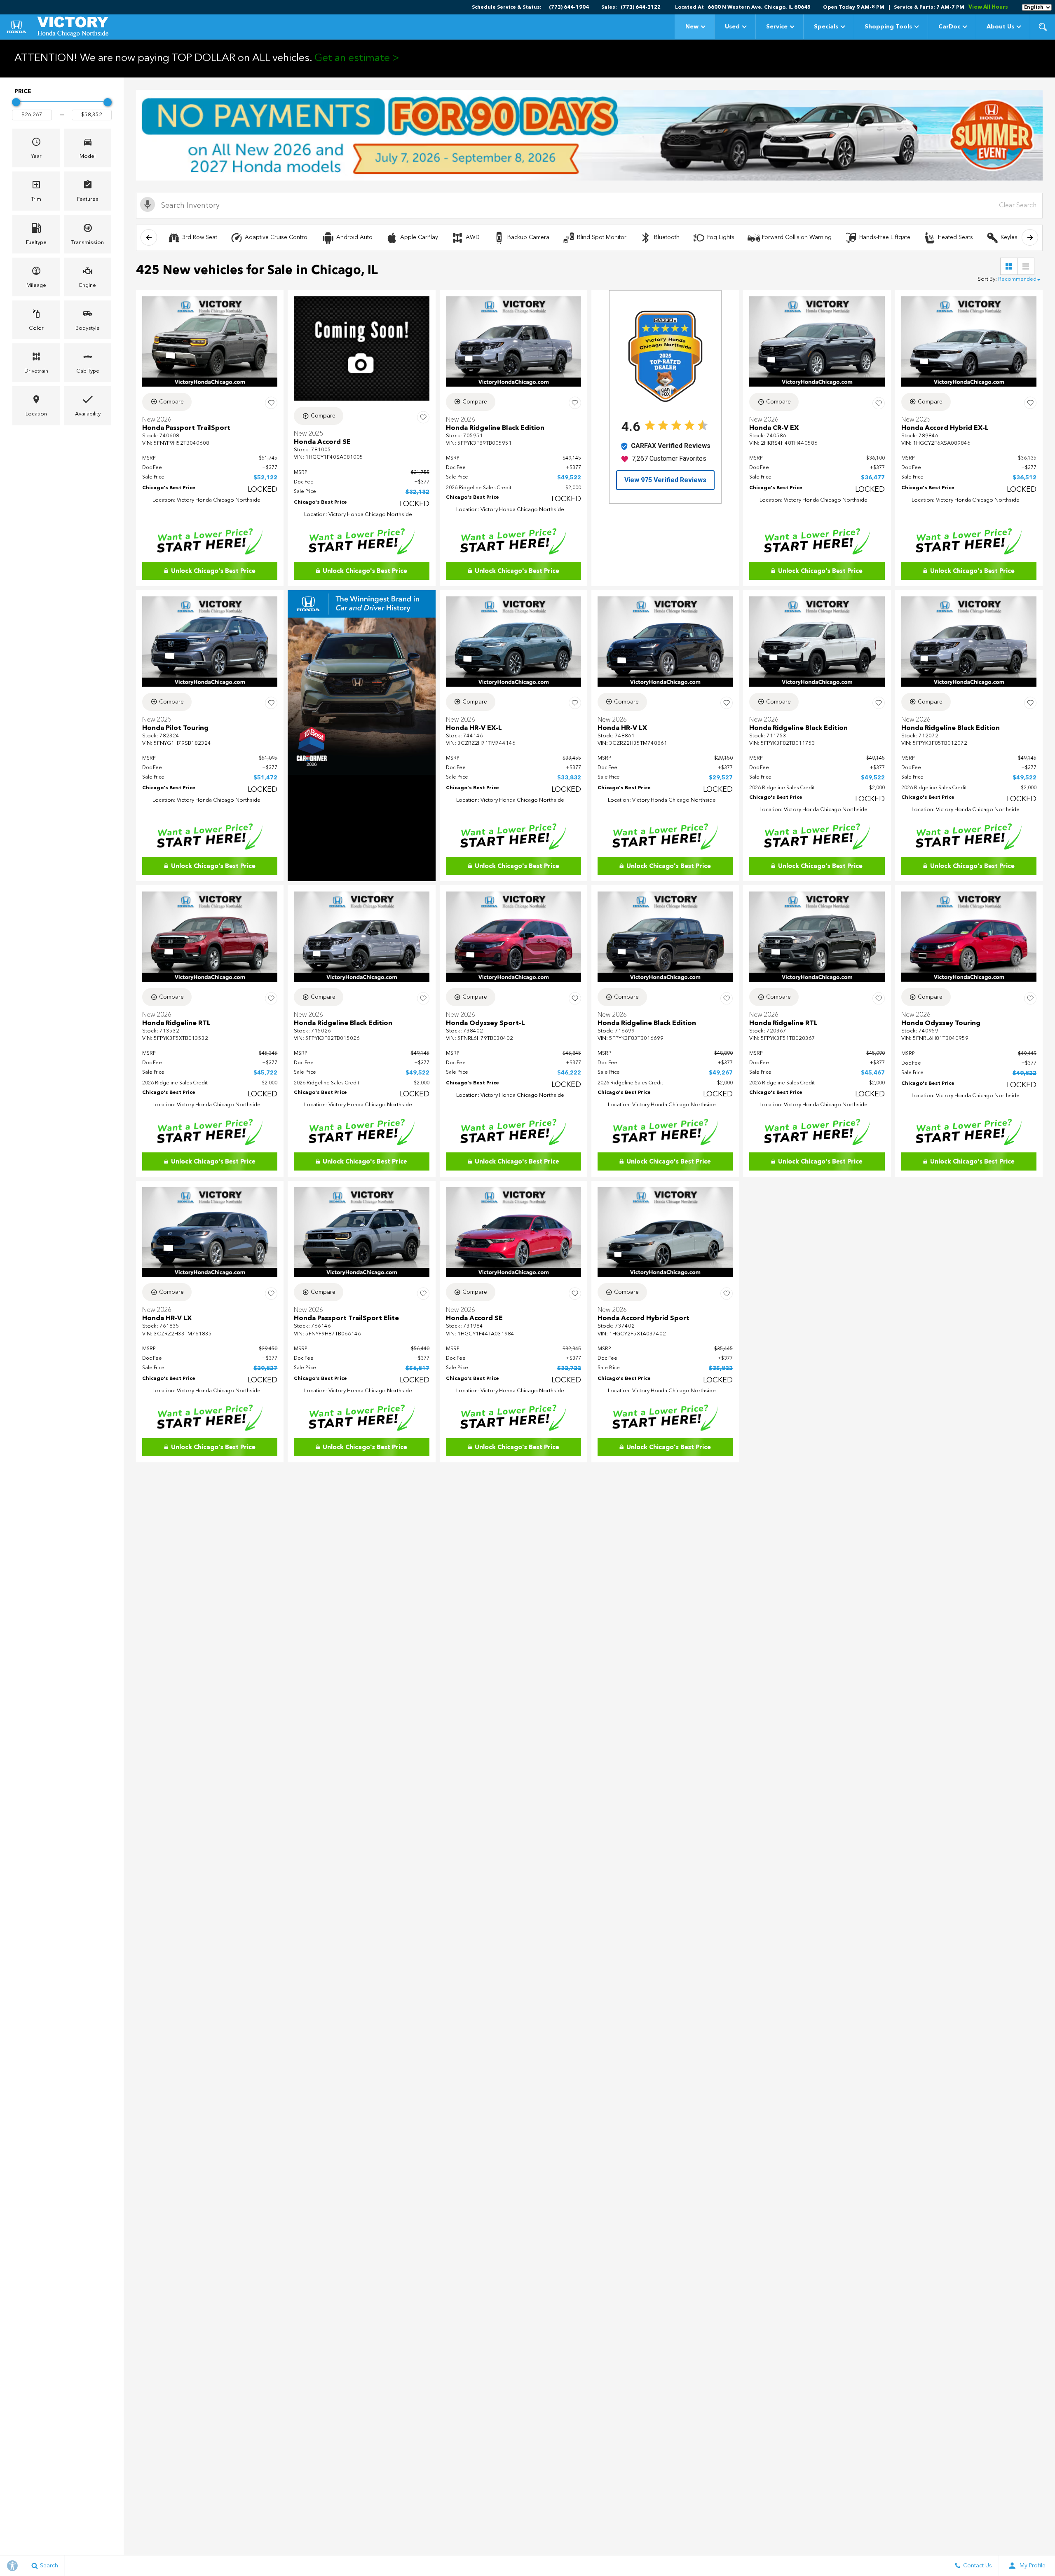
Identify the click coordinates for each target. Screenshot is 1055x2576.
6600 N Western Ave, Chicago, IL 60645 (759, 7)
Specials (826, 27)
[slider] (16, 102)
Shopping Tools (888, 27)
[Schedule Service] (589, 135)
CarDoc (949, 27)
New (692, 27)
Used (732, 27)
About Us (1000, 27)
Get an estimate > (357, 58)
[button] (1043, 27)
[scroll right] (1030, 237)
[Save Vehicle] (271, 403)
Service (777, 27)
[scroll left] (149, 237)
